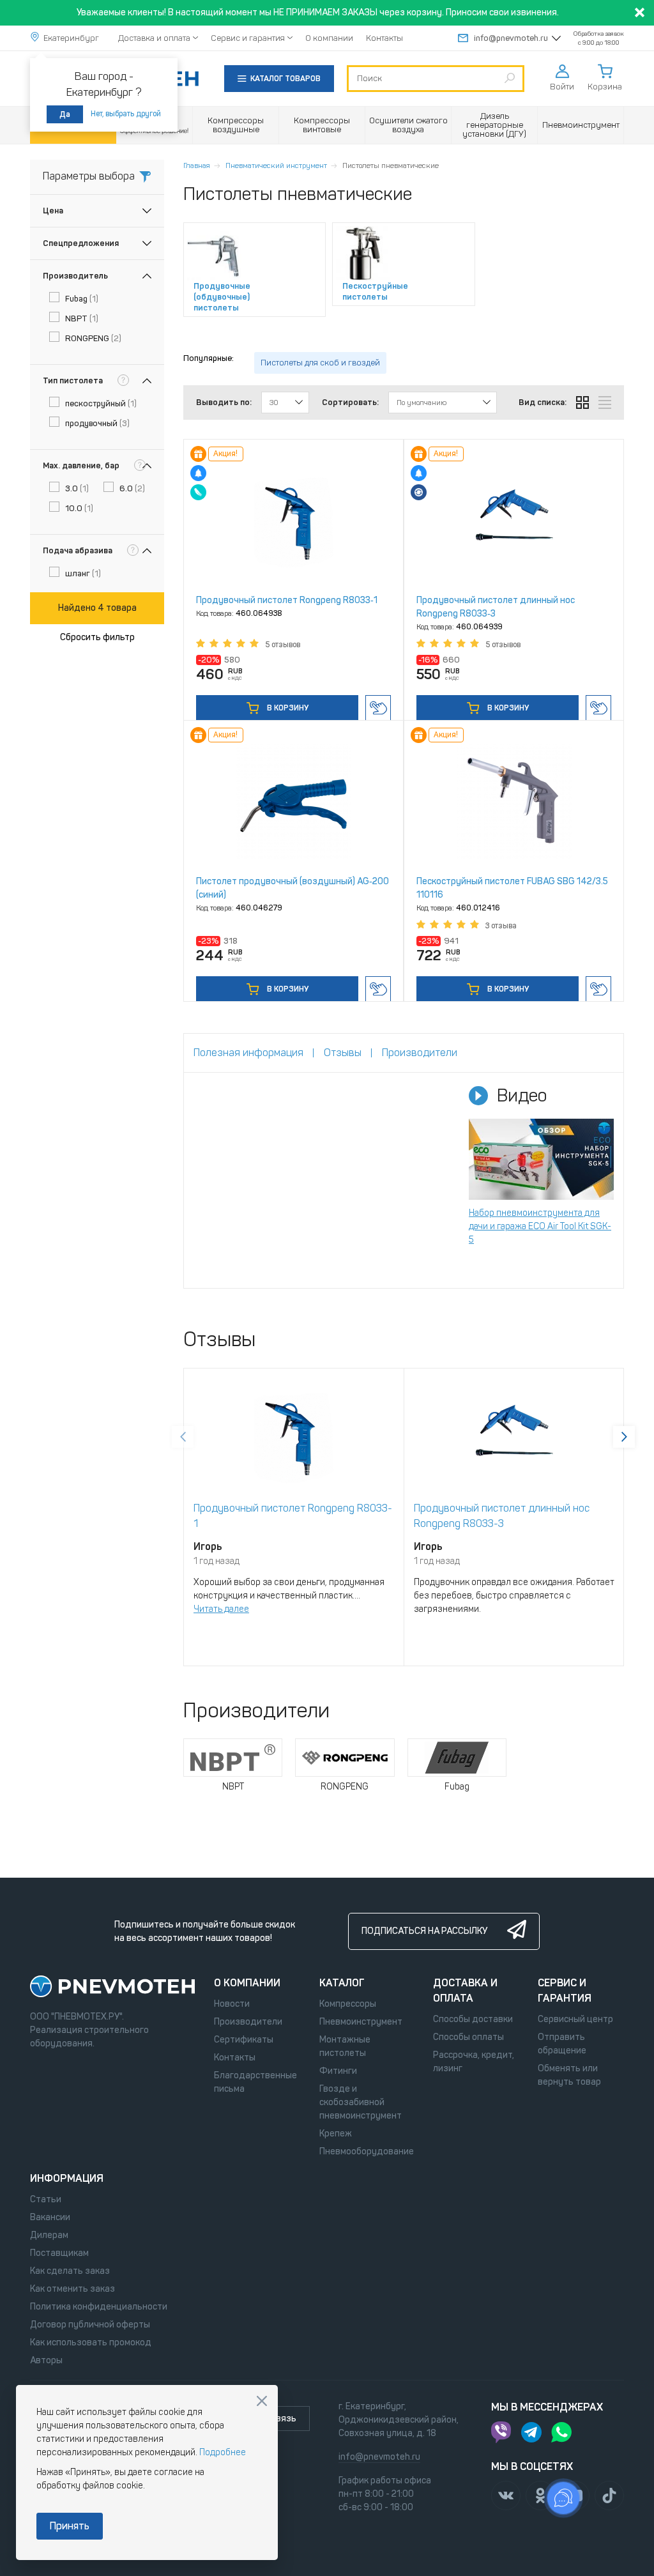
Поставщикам (59, 2253)
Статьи (46, 2199)
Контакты (384, 38)
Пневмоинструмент (361, 2022)
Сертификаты (244, 2040)
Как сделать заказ (70, 2271)
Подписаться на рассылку (424, 1931)
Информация (67, 2178)
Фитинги (338, 2071)
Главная (197, 165)
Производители (248, 2022)
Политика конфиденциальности (99, 2307)
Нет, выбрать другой (126, 114)
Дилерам (49, 2235)
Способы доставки (473, 2019)
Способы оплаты (468, 2037)
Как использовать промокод (91, 2342)
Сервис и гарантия (248, 38)
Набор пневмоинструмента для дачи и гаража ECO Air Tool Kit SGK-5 (540, 1226)
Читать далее (221, 1609)
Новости (232, 2004)
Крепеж (336, 2134)
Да (65, 114)
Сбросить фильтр (97, 637)
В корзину (287, 708)
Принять (70, 2526)
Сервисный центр (575, 2019)
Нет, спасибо (262, 2401)
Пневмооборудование (367, 2151)
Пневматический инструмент (276, 165)
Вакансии (50, 2217)
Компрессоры (348, 2004)
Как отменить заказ (72, 2289)
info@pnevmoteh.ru (511, 38)
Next (624, 1437)
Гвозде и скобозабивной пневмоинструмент (361, 2102)
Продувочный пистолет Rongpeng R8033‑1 (287, 600)
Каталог (342, 1983)
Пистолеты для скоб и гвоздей (320, 363)
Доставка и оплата (154, 38)
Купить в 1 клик (378, 708)
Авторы (46, 2360)
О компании (329, 38)
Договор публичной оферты (90, 2325)
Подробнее (223, 2452)
